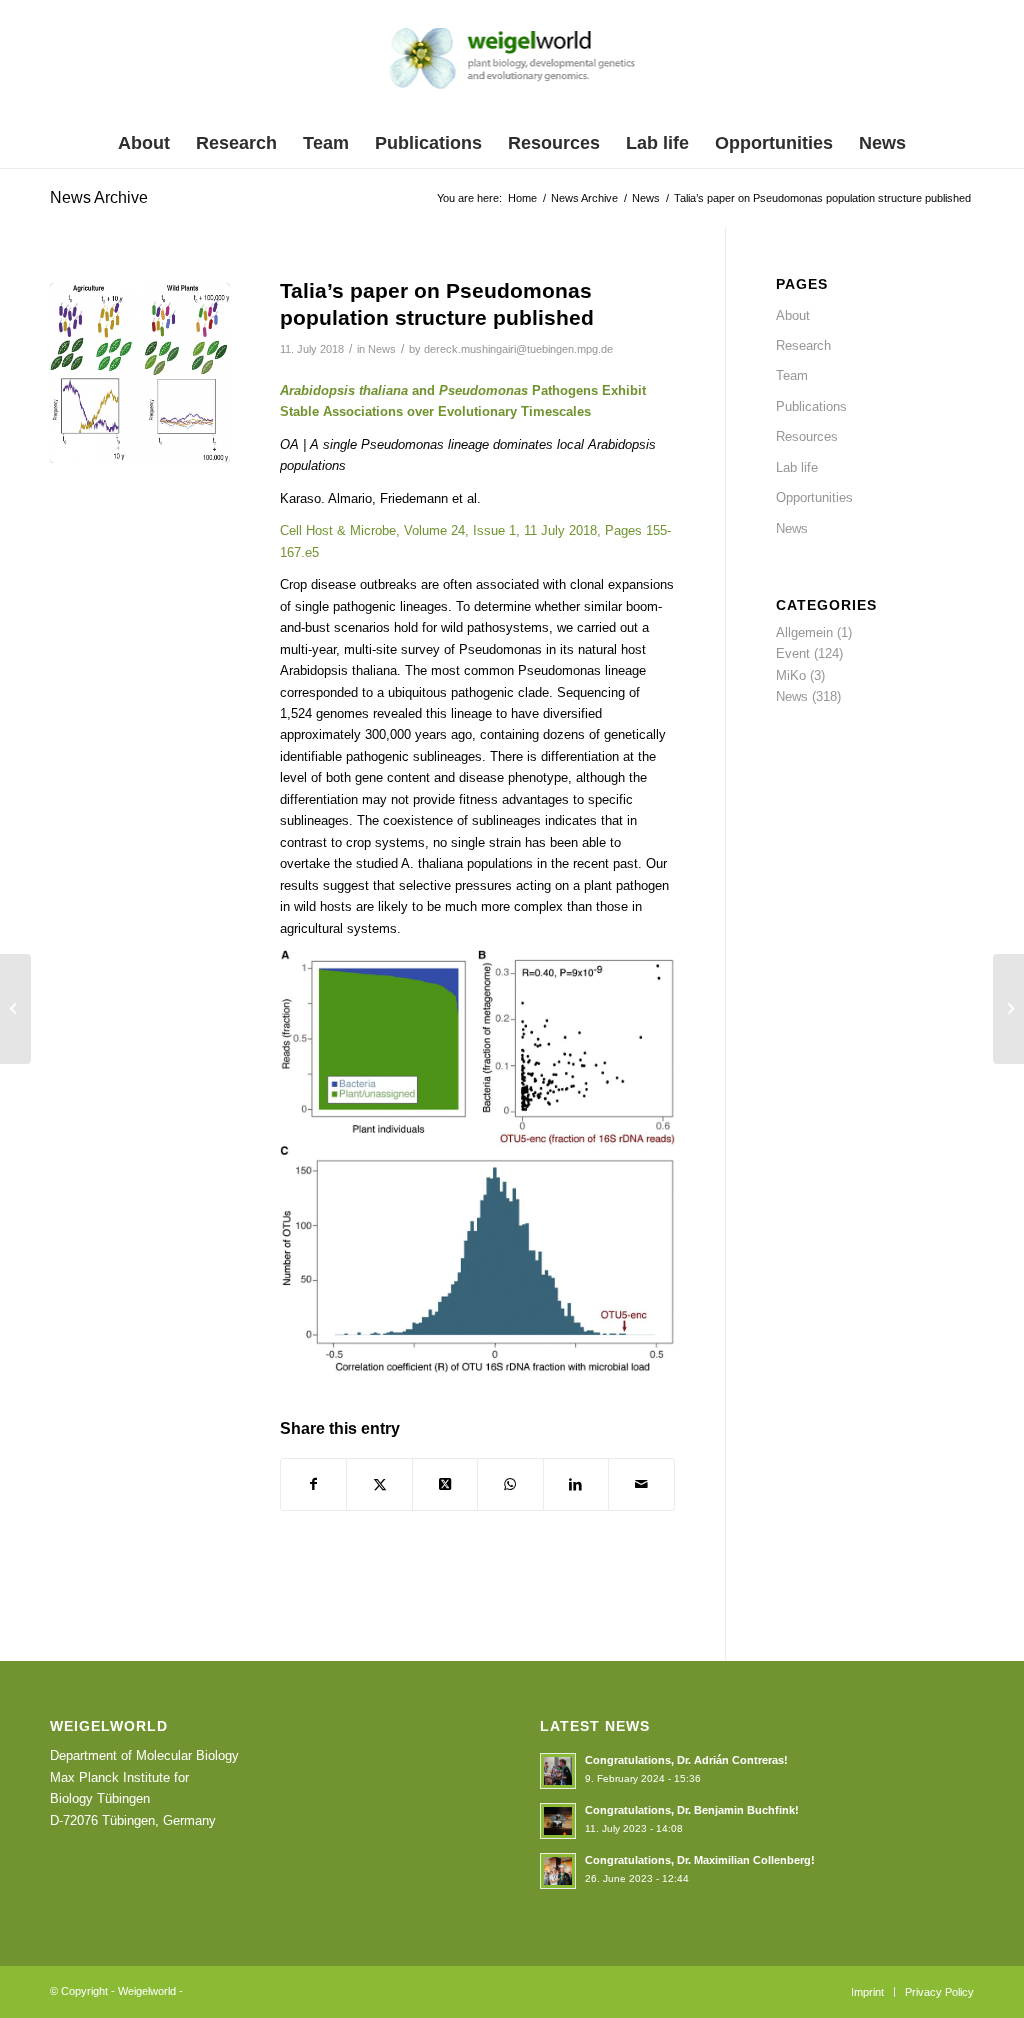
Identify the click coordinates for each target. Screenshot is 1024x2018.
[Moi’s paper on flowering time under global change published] (1008, 1009)
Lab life (797, 467)
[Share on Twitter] (379, 1484)
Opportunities (814, 497)
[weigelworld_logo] (512, 64)
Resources (807, 436)
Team (792, 375)
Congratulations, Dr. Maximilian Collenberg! (700, 1860)
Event (793, 653)
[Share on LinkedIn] (576, 1484)
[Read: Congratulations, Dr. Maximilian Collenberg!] (558, 1871)
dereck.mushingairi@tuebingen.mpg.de (518, 349)
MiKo (791, 675)
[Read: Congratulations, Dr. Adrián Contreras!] (558, 1771)
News (382, 349)
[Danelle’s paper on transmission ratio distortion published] (15, 1009)
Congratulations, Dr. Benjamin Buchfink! (692, 1810)
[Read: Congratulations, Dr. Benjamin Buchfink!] (558, 1821)
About (793, 315)
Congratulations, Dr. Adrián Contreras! (686, 1760)
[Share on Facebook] (313, 1484)
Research (803, 345)
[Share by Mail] (641, 1484)
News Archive (99, 197)
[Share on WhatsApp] (510, 1484)
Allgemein (804, 632)
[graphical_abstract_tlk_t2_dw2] (140, 373)
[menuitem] (144, 143)
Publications (811, 406)
